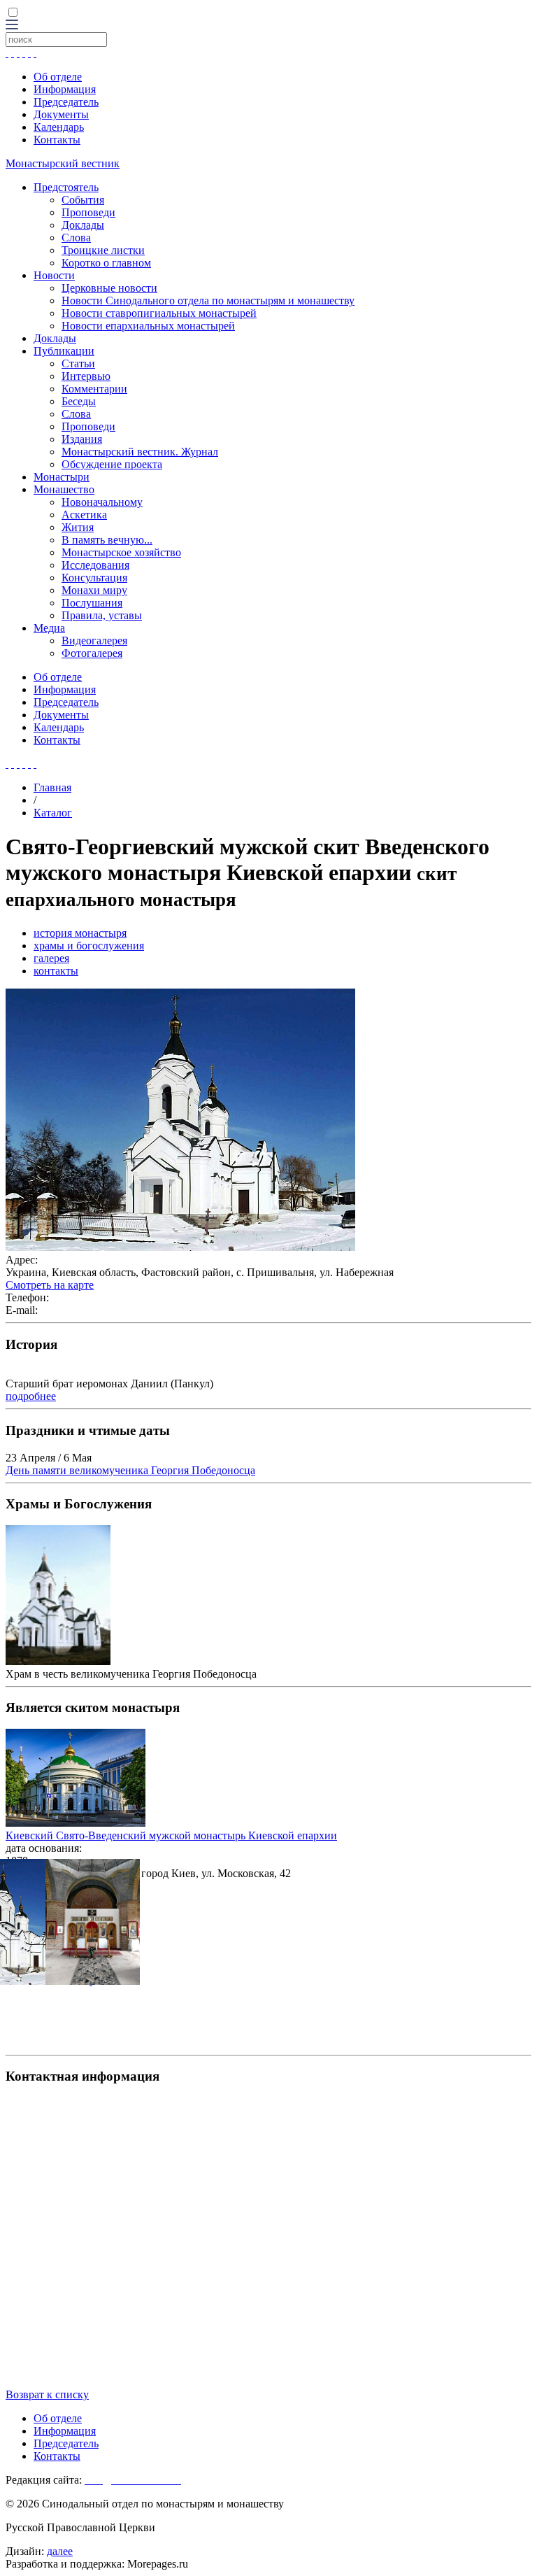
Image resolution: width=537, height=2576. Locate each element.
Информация (65, 89)
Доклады (83, 225)
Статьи (78, 363)
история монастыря (80, 933)
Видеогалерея (94, 641)
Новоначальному (102, 502)
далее (60, 2551)
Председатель (66, 102)
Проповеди (88, 212)
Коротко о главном (106, 263)
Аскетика (84, 515)
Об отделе (58, 77)
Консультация (94, 578)
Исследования (95, 565)
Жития (78, 527)
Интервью (86, 376)
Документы (61, 114)
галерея (51, 958)
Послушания (92, 603)
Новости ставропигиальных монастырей (159, 313)
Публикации (64, 351)
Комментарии (94, 389)
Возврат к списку (47, 2394)
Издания (82, 439)
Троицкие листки (103, 250)
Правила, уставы (102, 615)
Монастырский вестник (63, 163)
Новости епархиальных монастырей (148, 326)
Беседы (79, 401)
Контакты (57, 140)
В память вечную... (107, 540)
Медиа (49, 628)
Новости (54, 275)
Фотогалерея (92, 653)
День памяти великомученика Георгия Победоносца (130, 1470)
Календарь (59, 127)
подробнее (31, 1396)
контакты (56, 971)
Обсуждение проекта (112, 464)
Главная (52, 787)
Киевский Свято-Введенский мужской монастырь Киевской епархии (171, 1835)
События (83, 200)
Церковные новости (109, 288)
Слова (76, 238)
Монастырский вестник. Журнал (140, 452)
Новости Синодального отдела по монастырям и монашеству (208, 300)
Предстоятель (66, 187)
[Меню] (12, 26)
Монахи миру (94, 590)
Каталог (53, 813)
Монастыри (62, 477)
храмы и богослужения (89, 946)
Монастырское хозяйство (121, 552)
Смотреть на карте (50, 1285)
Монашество (64, 489)
